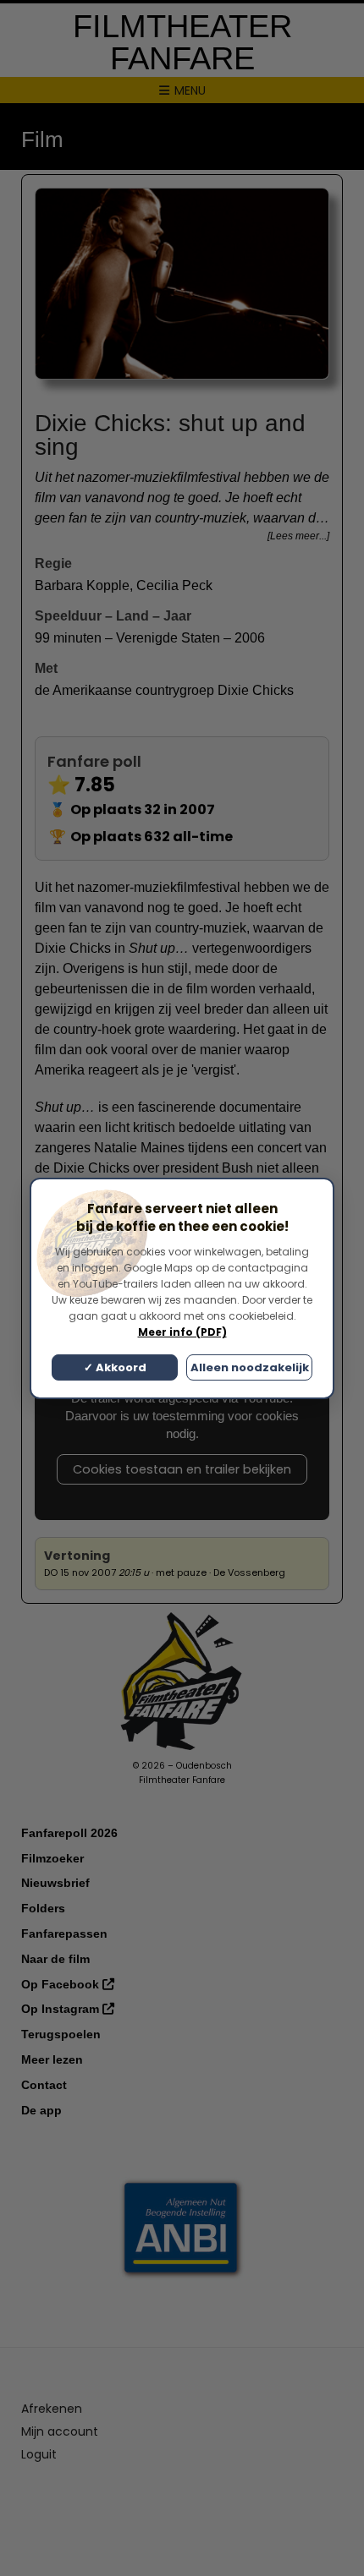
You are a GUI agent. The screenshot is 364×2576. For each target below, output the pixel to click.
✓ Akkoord (115, 1367)
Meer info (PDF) (182, 1332)
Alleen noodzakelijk (250, 1367)
